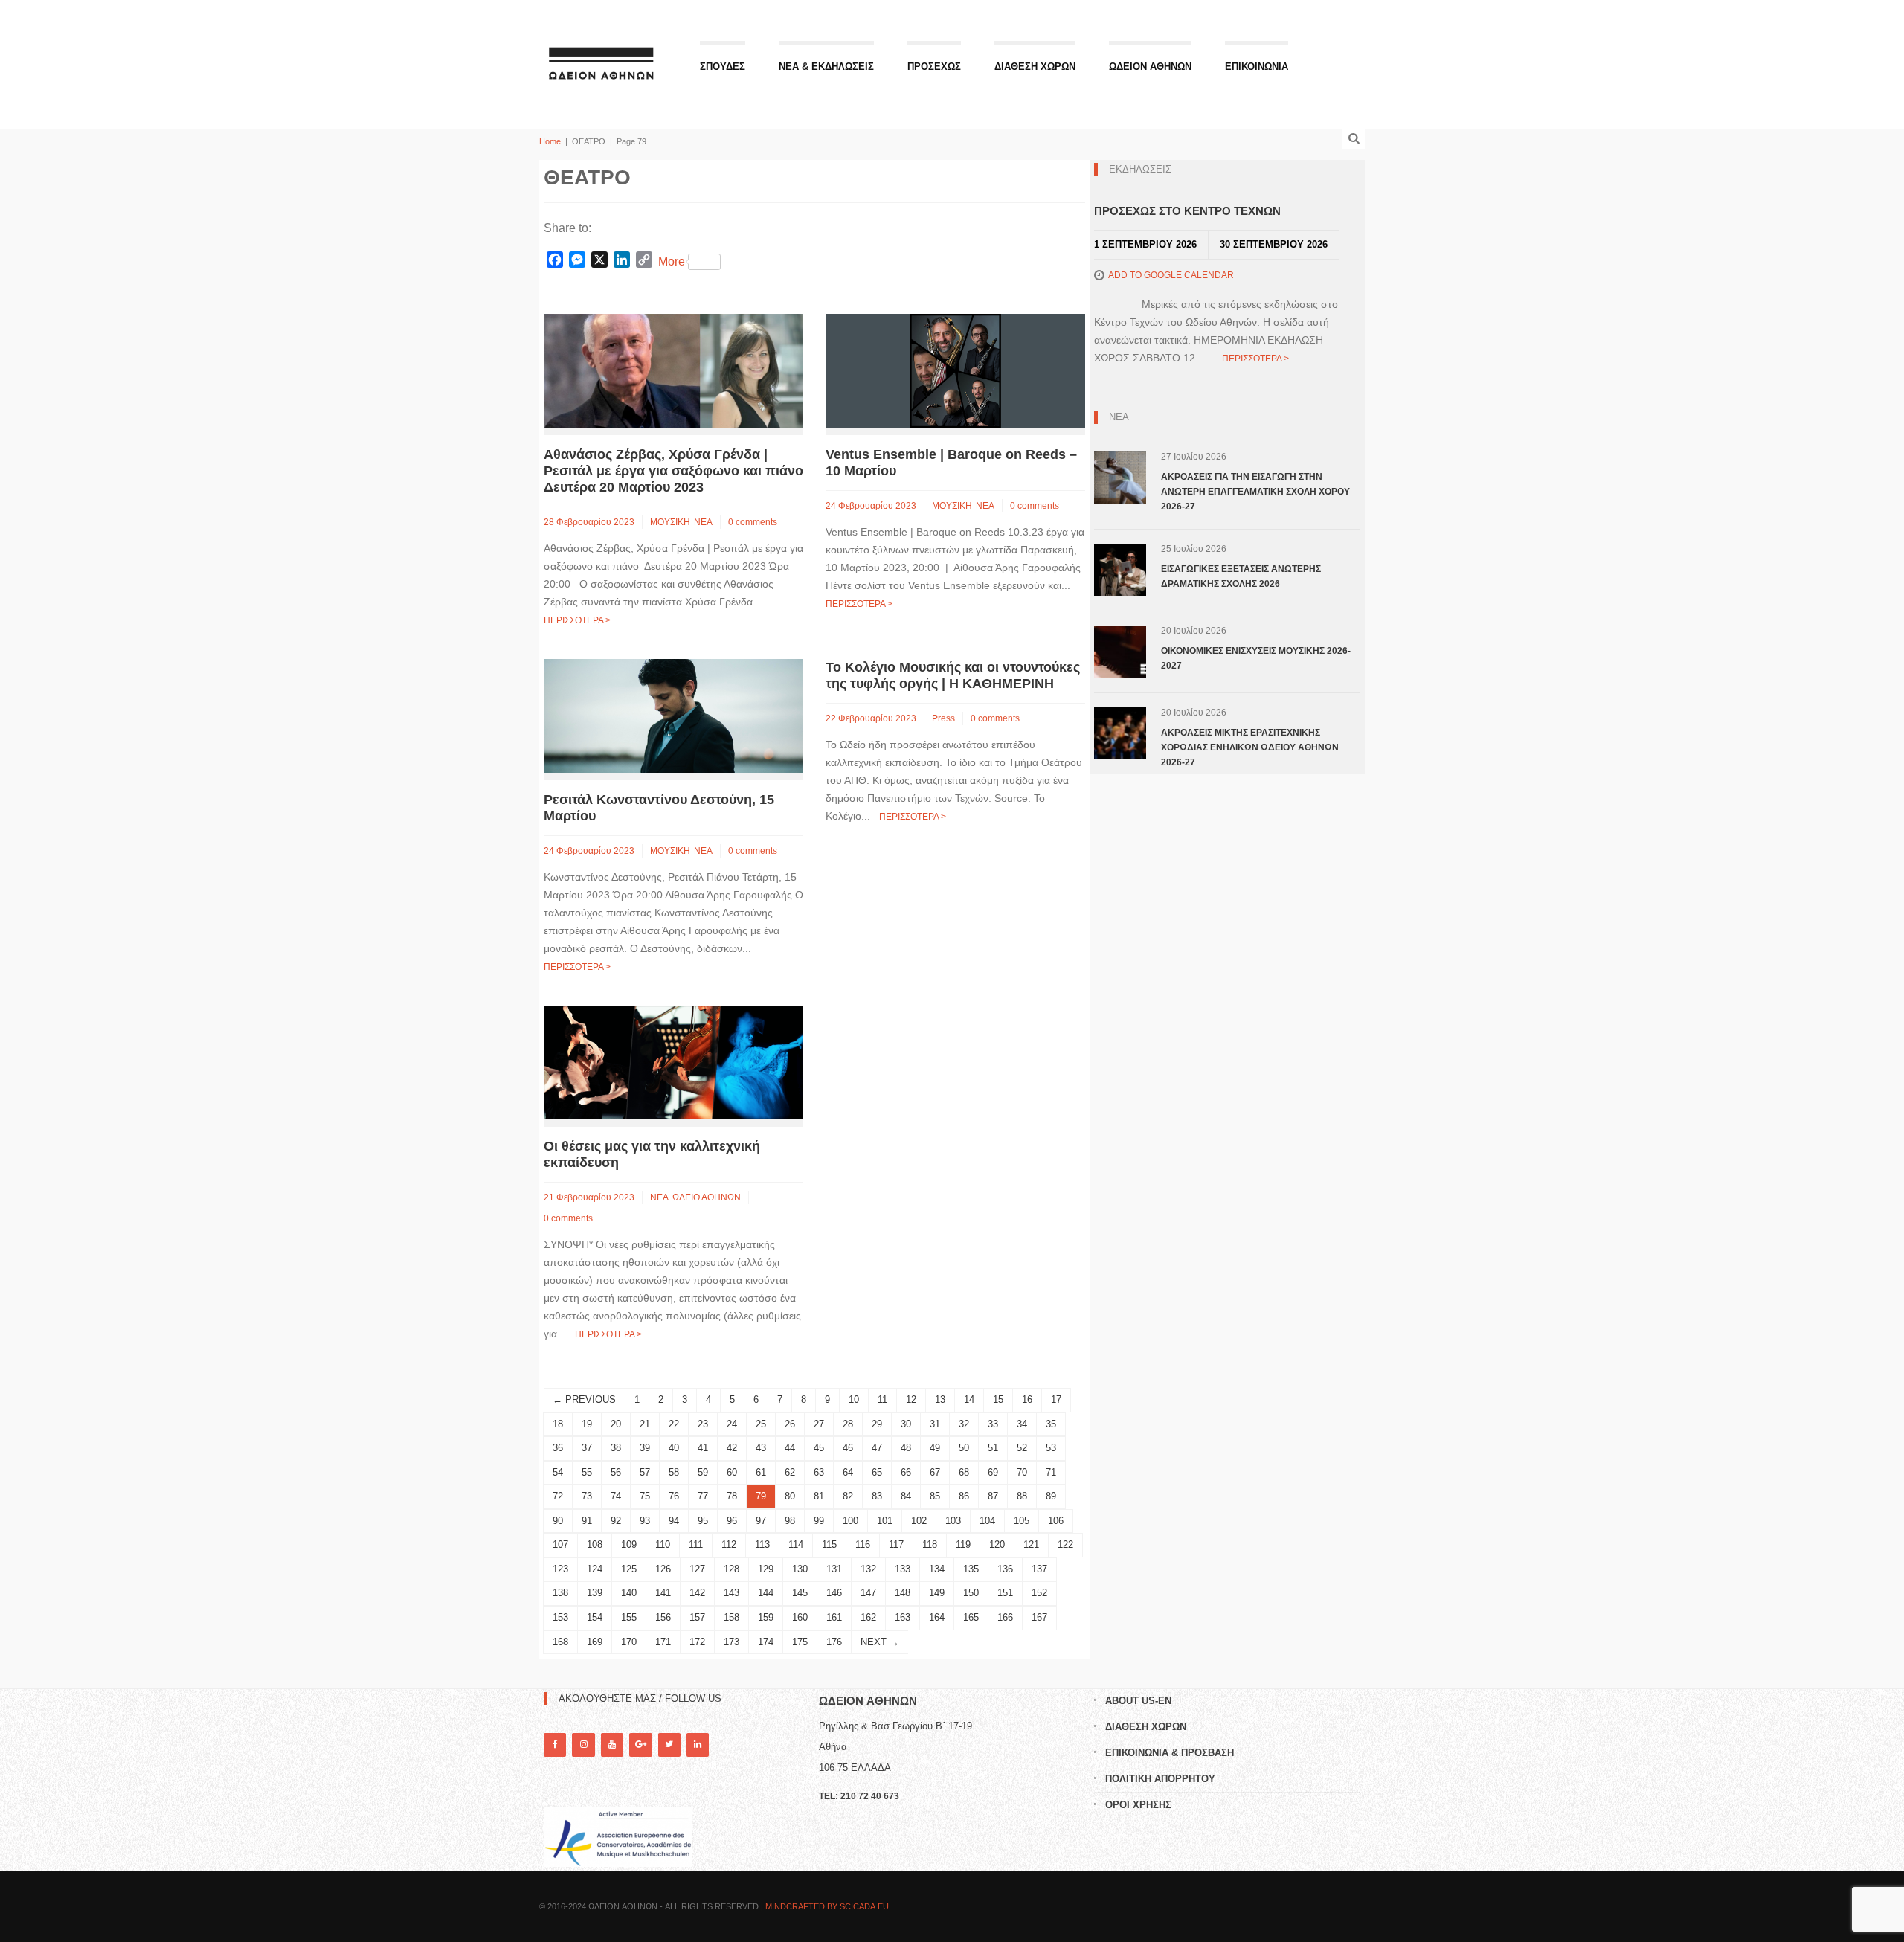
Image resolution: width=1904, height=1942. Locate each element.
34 (1022, 1424)
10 (854, 1399)
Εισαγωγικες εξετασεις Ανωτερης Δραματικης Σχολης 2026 (1241, 576)
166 (1005, 1617)
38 (616, 1448)
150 (971, 1593)
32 (964, 1424)
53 (1051, 1448)
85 (935, 1496)
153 (560, 1617)
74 (616, 1496)
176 (834, 1642)
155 (629, 1617)
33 (993, 1424)
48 (906, 1448)
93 (645, 1521)
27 (819, 1424)
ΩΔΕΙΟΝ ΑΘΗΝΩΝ (1150, 67)
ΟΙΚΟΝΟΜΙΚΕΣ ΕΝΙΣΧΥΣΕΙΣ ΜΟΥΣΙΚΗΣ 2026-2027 (1256, 658)
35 (1051, 1424)
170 (629, 1642)
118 (930, 1544)
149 (937, 1593)
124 (595, 1569)
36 (558, 1448)
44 (790, 1448)
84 (906, 1496)
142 (697, 1593)
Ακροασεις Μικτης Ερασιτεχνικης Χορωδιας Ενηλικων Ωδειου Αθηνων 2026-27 (1250, 747)
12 (911, 1399)
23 (703, 1424)
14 (969, 1399)
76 (674, 1496)
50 (964, 1448)
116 (863, 1544)
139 (595, 1593)
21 (645, 1424)
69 (993, 1472)
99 (819, 1521)
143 (731, 1593)
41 (703, 1448)
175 (800, 1642)
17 (1056, 1399)
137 (1039, 1569)
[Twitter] (669, 1745)
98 (790, 1521)
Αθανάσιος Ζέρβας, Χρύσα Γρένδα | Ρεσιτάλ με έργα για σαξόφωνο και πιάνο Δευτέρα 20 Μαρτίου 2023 (673, 471)
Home (550, 141)
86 (964, 1496)
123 (560, 1569)
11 (882, 1399)
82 (848, 1496)
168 (560, 1642)
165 (971, 1617)
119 (963, 1544)
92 (616, 1521)
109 (629, 1544)
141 (663, 1593)
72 (558, 1496)
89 (1051, 1496)
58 (674, 1472)
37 (587, 1448)
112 (729, 1544)
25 (761, 1424)
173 (731, 1642)
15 (998, 1399)
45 (819, 1448)
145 (800, 1593)
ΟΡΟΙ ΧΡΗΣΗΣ (1138, 1805)
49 (935, 1448)
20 (616, 1424)
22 (674, 1424)
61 (761, 1472)
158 (731, 1617)
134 (937, 1569)
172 (697, 1642)
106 (1056, 1521)
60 (732, 1472)
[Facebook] (555, 1745)
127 (697, 1569)
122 (1065, 1544)
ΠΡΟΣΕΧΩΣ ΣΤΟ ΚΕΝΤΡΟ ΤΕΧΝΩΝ (1187, 211)
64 (848, 1472)
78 (732, 1496)
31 (935, 1424)
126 (663, 1569)
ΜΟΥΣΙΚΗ (670, 522)
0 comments (753, 522)
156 (663, 1617)
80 (790, 1496)
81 (819, 1496)
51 (993, 1448)
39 (645, 1448)
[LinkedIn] (698, 1745)
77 (703, 1496)
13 (940, 1399)
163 (903, 1617)
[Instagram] (583, 1745)
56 (616, 1472)
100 (850, 1521)
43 (761, 1448)
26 (790, 1424)
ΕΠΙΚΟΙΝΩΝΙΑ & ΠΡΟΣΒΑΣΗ (1170, 1753)
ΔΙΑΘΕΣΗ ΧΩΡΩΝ (1035, 67)
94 (674, 1521)
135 (971, 1569)
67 (935, 1472)
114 (796, 1544)
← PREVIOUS (584, 1399)
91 (587, 1521)
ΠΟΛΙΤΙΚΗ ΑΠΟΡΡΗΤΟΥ (1160, 1779)
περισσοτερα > (577, 620)
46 (848, 1448)
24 (732, 1424)
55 (587, 1472)
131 (834, 1569)
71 (1051, 1472)
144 (766, 1593)
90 (558, 1521)
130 (800, 1569)
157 (697, 1617)
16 (1027, 1399)
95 (703, 1521)
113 (762, 1544)
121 (1031, 1544)
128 (731, 1569)
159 (766, 1617)
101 (885, 1521)
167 (1039, 1617)
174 (766, 1642)
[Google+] (640, 1745)
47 (877, 1448)
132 (868, 1569)
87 (993, 1496)
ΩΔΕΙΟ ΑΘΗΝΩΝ (707, 1197)
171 (663, 1642)
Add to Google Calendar (1171, 275)
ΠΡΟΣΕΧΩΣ (934, 67)
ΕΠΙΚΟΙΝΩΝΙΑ (1257, 67)
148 (903, 1593)
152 (1039, 1593)
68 (964, 1472)
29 (877, 1424)
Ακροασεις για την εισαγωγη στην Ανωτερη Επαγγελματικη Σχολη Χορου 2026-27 (1255, 492)
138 (560, 1593)
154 (595, 1617)
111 (696, 1544)
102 (919, 1521)
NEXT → (880, 1642)
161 (834, 1617)
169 (595, 1642)
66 (906, 1472)
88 (1022, 1496)
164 (937, 1617)
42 (732, 1448)
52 (1022, 1448)
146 (834, 1593)
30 (906, 1424)
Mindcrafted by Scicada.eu (827, 1906)
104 (987, 1521)
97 (761, 1521)
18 (558, 1424)
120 (997, 1544)
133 (903, 1569)
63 (819, 1472)
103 (953, 1521)
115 (829, 1544)
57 (645, 1472)
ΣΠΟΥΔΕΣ (723, 67)
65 (877, 1472)
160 (800, 1617)
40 (674, 1448)
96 (732, 1521)
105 (1022, 1521)
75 (645, 1496)
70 (1022, 1472)
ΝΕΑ (703, 522)
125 (629, 1569)
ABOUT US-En (1138, 1701)
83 (877, 1496)
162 (868, 1617)
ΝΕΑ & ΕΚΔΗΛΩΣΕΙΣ (826, 67)
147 (868, 1593)
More (672, 261)
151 (1005, 1593)
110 (663, 1544)
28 (848, 1424)
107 (560, 1544)
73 (587, 1496)
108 (595, 1544)
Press (943, 718)
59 (703, 1472)
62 (790, 1472)
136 (1005, 1569)
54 (558, 1472)
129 (766, 1569)
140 (629, 1593)
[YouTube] (612, 1745)
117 (896, 1544)
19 (587, 1424)
